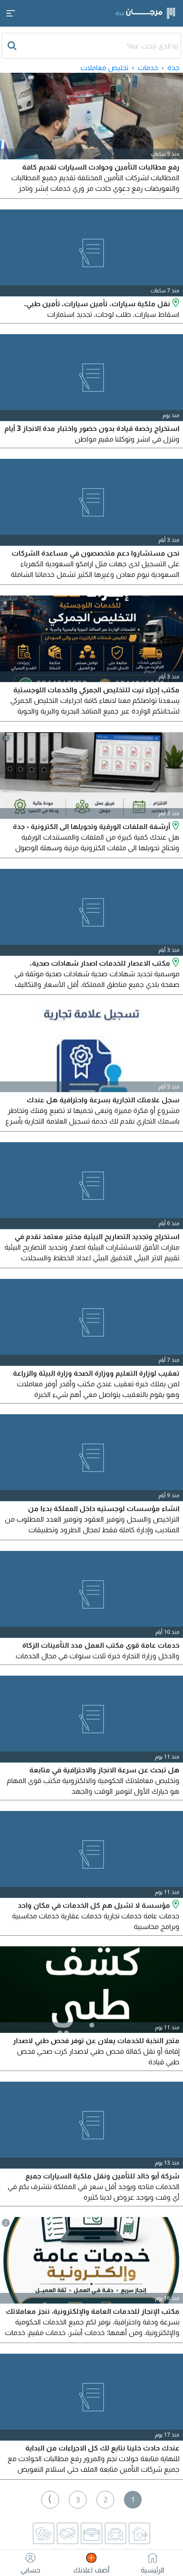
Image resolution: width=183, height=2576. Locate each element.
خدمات (148, 67)
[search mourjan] (13, 46)
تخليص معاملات (104, 67)
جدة (173, 67)
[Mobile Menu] (11, 13)
